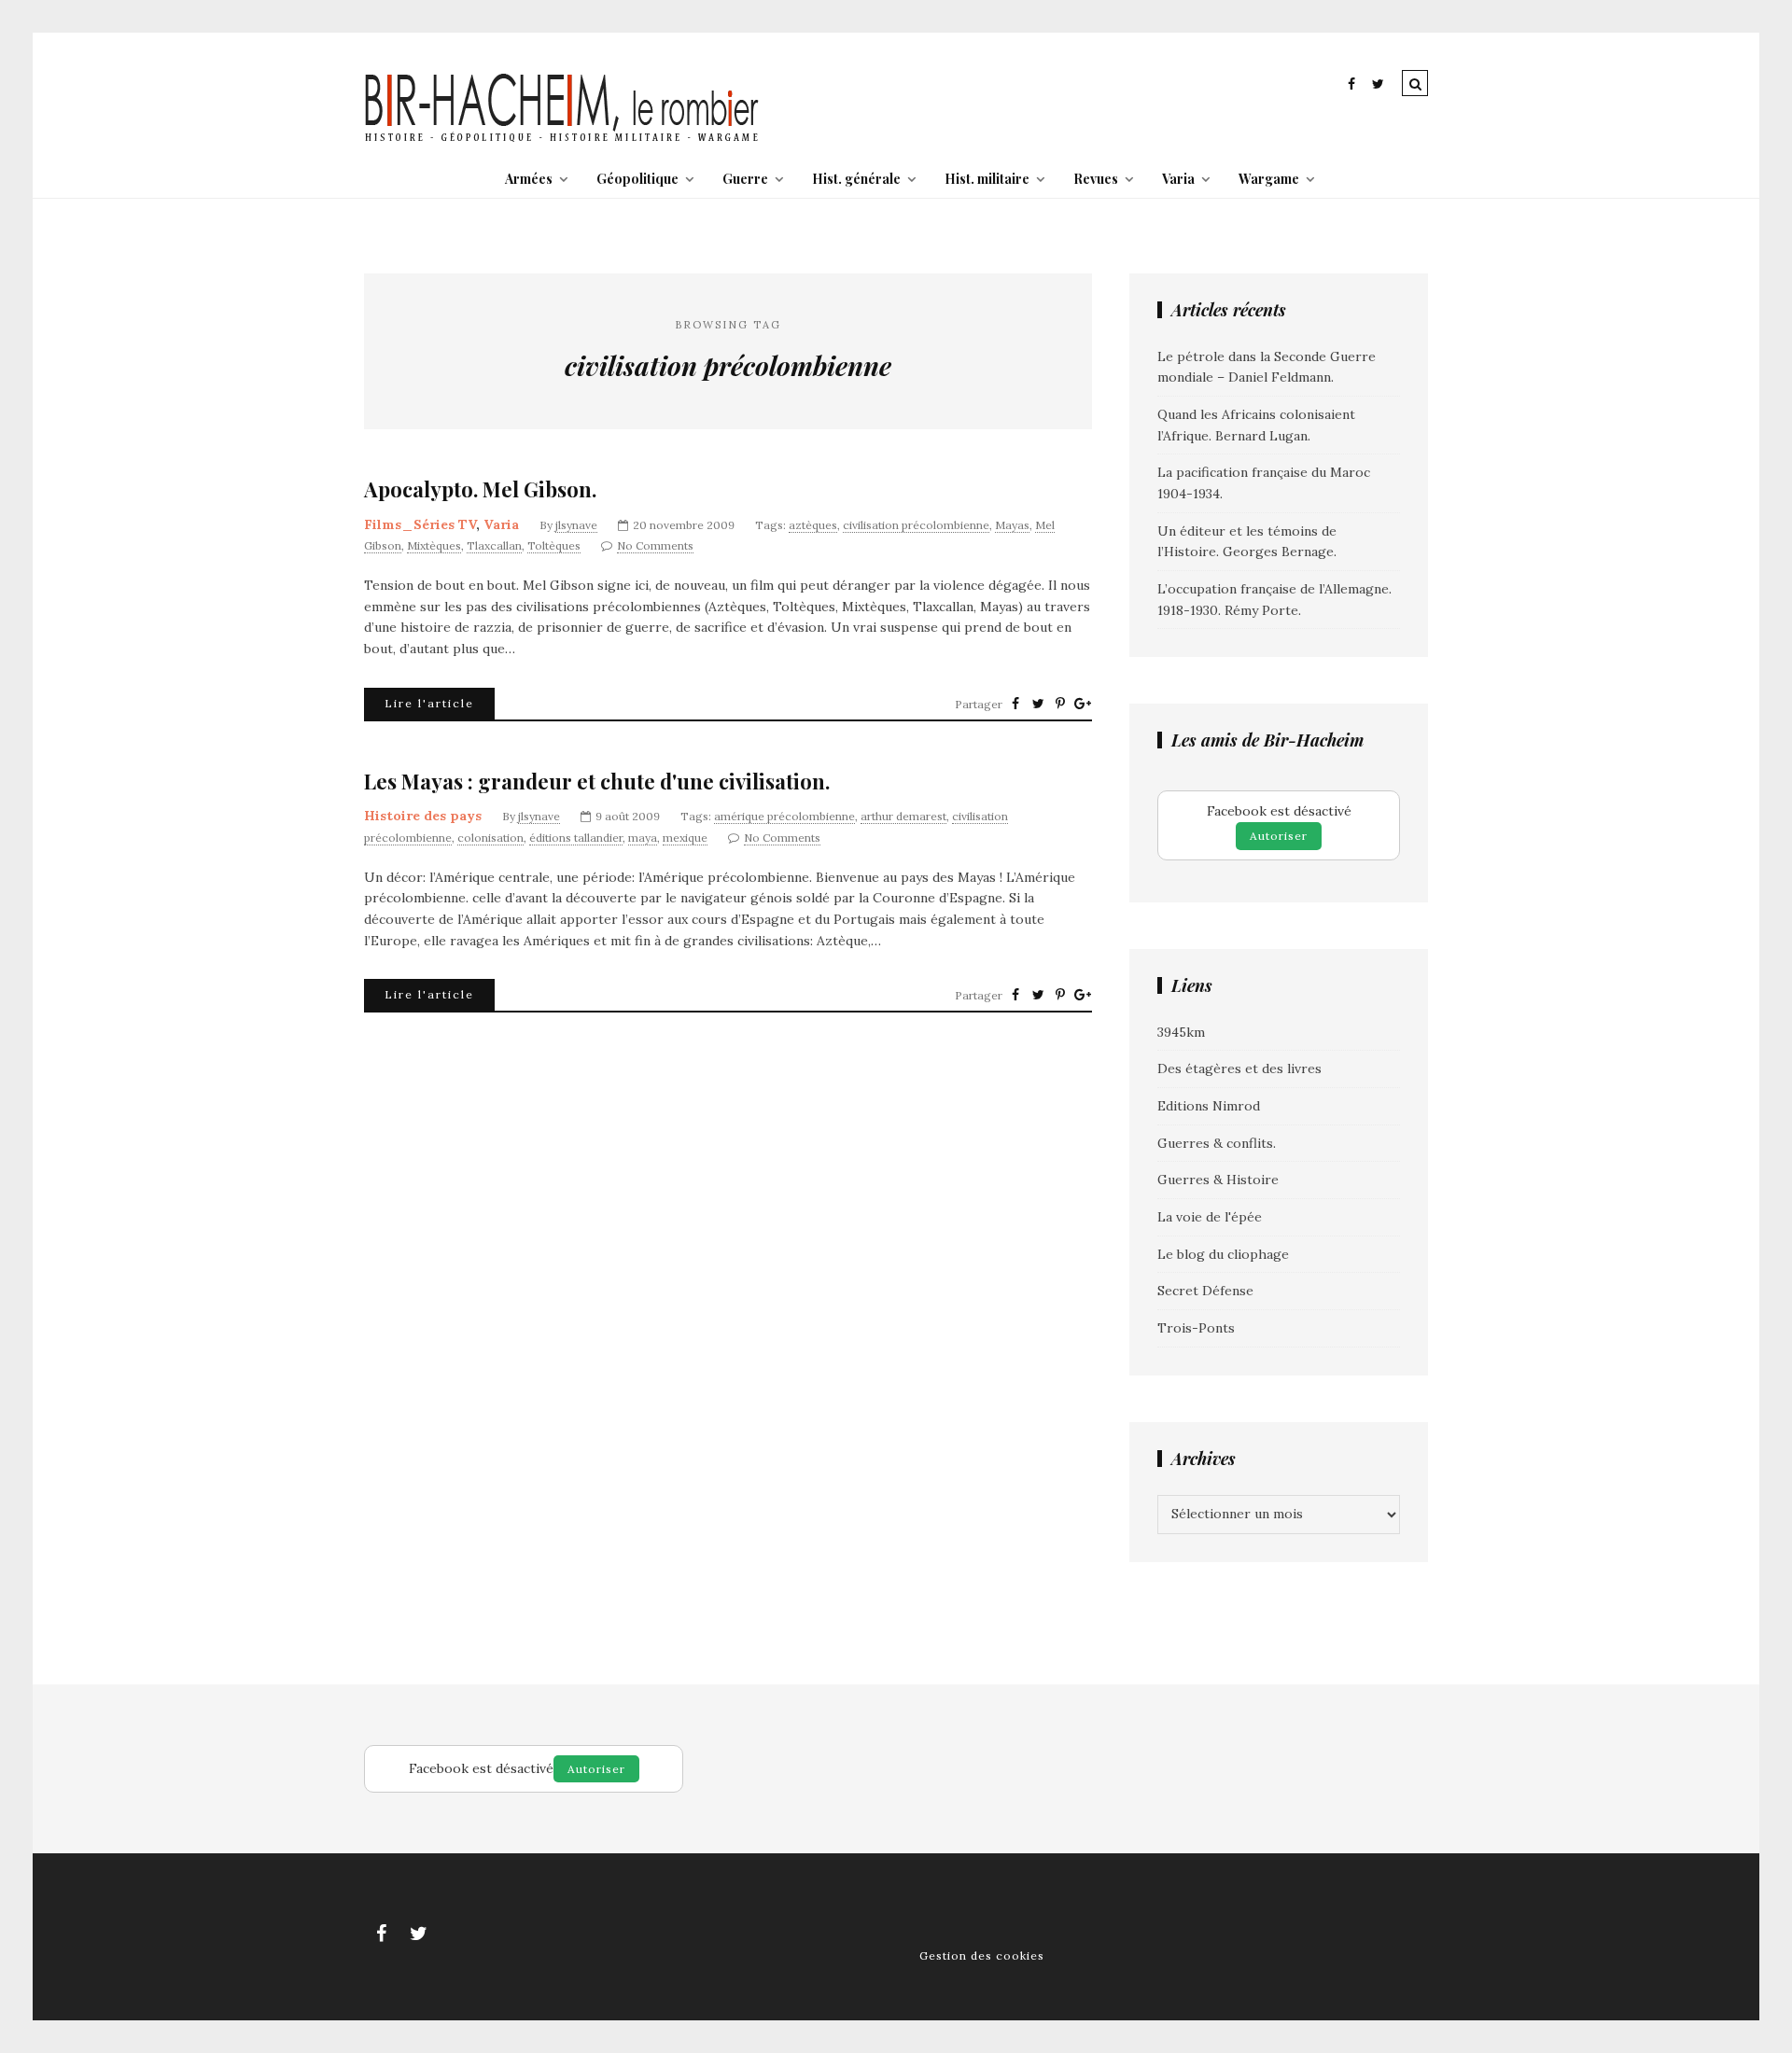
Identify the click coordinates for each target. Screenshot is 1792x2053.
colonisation (490, 838)
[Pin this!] (1060, 704)
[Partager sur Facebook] (1015, 704)
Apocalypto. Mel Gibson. (480, 489)
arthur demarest (903, 816)
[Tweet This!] (1038, 704)
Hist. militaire (987, 179)
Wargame (1269, 179)
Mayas (1012, 525)
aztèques (813, 525)
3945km (1181, 1032)
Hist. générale (856, 179)
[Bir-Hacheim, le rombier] (562, 140)
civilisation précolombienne (916, 525)
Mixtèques (434, 545)
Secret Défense (1205, 1291)
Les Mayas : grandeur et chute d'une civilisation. (597, 782)
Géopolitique (637, 179)
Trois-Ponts (1196, 1328)
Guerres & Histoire (1218, 1180)
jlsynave (576, 525)
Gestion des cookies (982, 1955)
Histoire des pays (423, 816)
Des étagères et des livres (1239, 1068)
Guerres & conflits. (1217, 1143)
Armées (529, 179)
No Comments (655, 545)
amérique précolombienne (784, 816)
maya (643, 838)
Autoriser (1279, 836)
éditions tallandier (576, 838)
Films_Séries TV (420, 524)
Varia (1178, 179)
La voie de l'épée (1210, 1217)
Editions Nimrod (1209, 1106)
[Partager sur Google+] (1083, 704)
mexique (685, 838)
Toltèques (554, 545)
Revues (1096, 179)
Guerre (745, 179)
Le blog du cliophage (1223, 1254)
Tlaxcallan (494, 545)
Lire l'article (429, 703)
